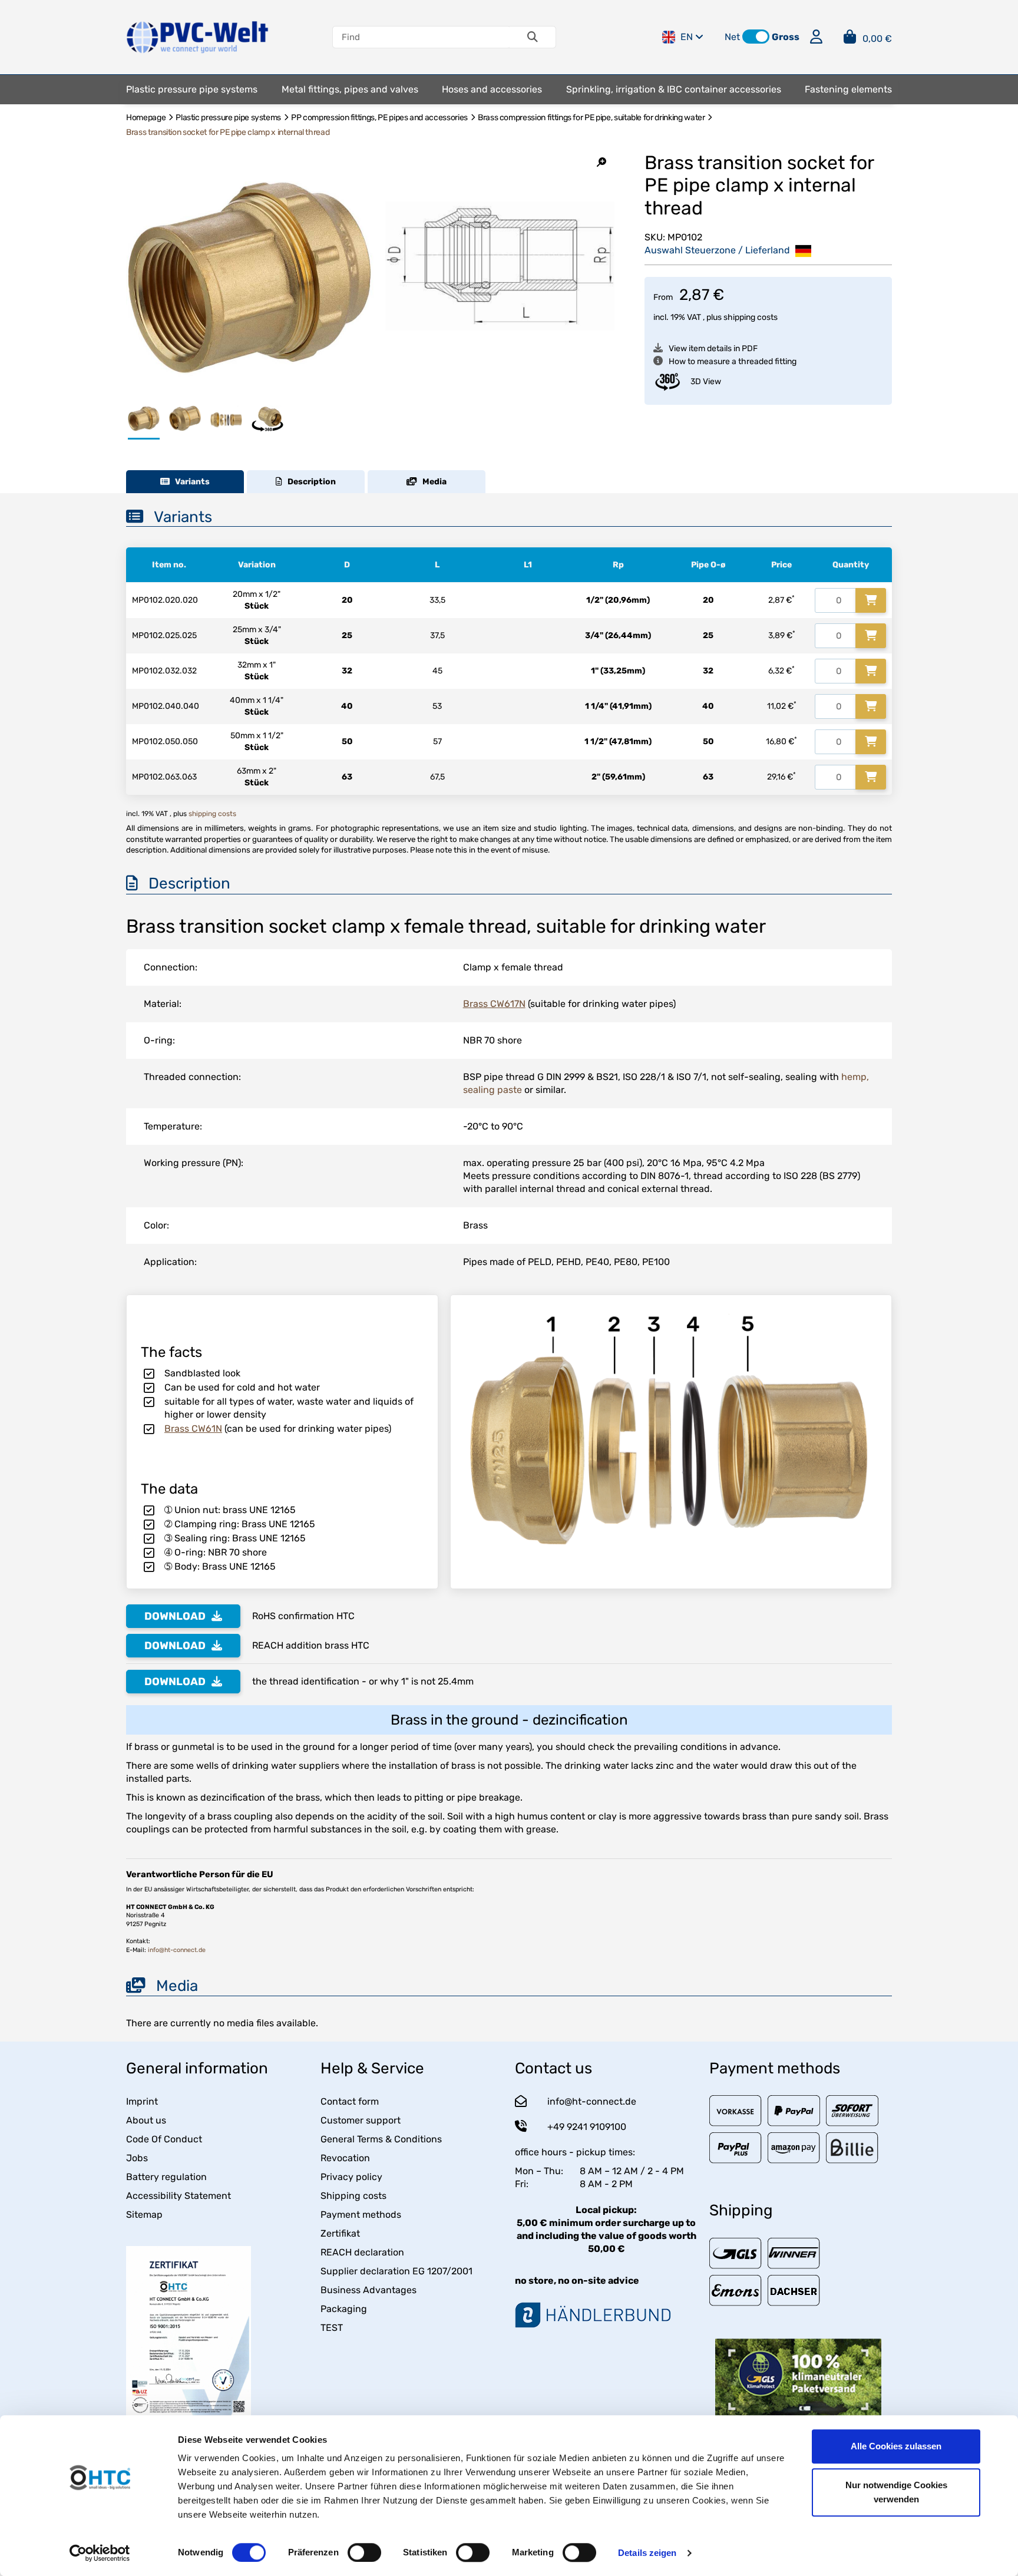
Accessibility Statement (179, 2196)
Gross (786, 37)
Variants (190, 482)
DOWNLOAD (175, 1616)
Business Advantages (368, 2290)
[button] (756, 37)
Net (732, 37)
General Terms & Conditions (381, 2139)
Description (309, 482)
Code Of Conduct (164, 2139)
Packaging (344, 2309)
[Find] (533, 37)
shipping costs (751, 317)
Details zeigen (647, 2553)
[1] (871, 600)
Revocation (345, 2158)
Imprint (142, 2101)
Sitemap (144, 2215)
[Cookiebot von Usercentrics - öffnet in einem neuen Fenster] (100, 2553)
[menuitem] (192, 90)
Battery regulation (166, 2177)
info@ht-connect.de (177, 1950)
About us (146, 2120)
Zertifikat (340, 2233)
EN (687, 37)
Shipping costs (353, 2196)
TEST (332, 2328)
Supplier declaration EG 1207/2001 (396, 2271)
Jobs (137, 2158)
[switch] (364, 2552)
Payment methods (361, 2215)
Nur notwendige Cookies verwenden (896, 2492)
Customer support (361, 2120)
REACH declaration (362, 2252)
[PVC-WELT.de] (198, 36)
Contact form (350, 2101)
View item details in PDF (713, 349)
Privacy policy (351, 2177)
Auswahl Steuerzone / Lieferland (718, 250)
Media (432, 482)
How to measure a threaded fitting (733, 361)
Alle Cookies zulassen (896, 2446)
